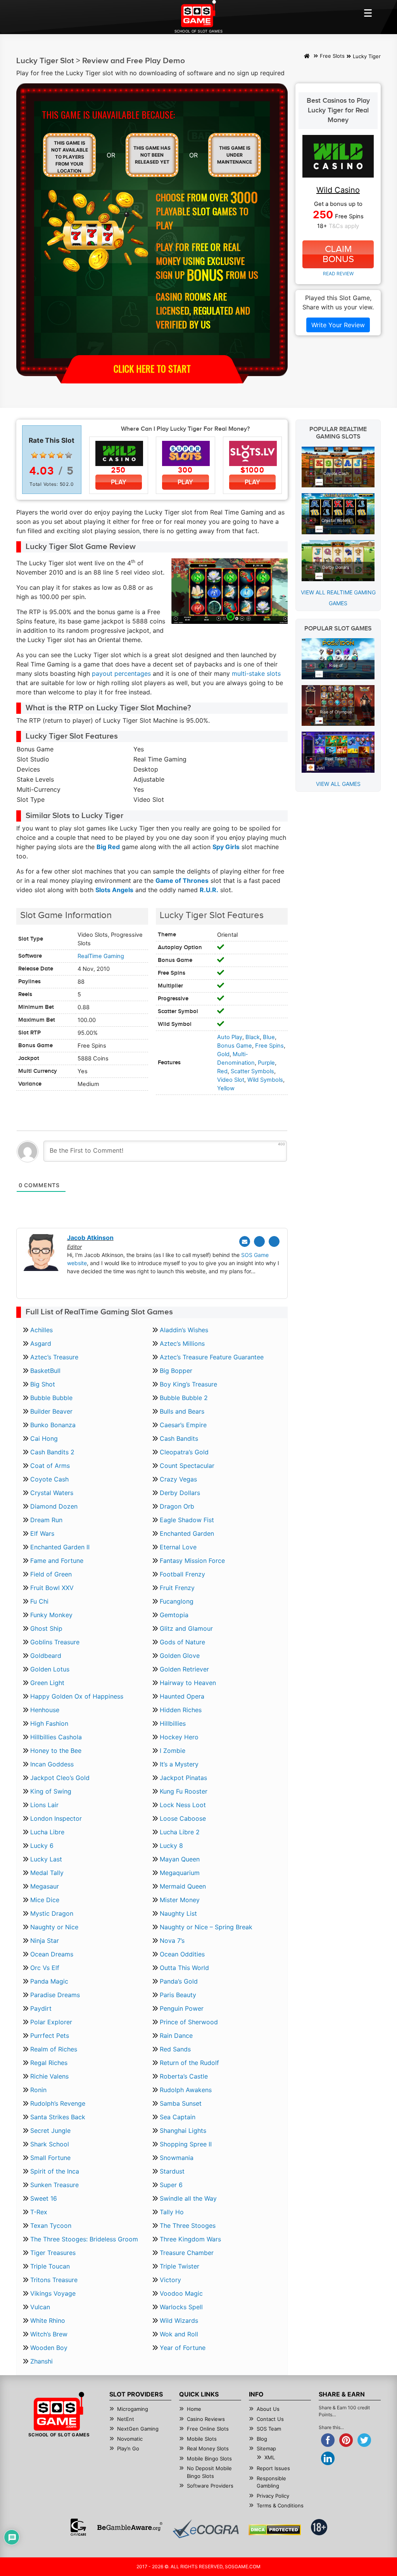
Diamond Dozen (54, 1506)
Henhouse (45, 1710)
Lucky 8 (171, 1846)
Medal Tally (47, 1873)
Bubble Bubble (51, 1398)
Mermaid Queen (183, 1886)
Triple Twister (180, 2266)
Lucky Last (46, 1859)
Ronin (38, 2090)
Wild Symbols (265, 1080)
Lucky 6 (42, 1846)
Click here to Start (152, 368)
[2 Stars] (43, 455)
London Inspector (56, 1818)
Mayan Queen (180, 1859)
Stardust (172, 2171)
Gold (223, 1054)
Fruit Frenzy (177, 1588)
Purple (266, 1063)
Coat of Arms (50, 1466)
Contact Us (270, 2419)
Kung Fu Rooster (184, 1791)
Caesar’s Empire (183, 1425)
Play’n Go (128, 2448)
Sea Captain (178, 2117)
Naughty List (178, 1913)
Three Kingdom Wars (190, 2239)
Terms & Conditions (280, 2505)
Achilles (41, 1330)
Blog (262, 2439)
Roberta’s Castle (184, 2076)
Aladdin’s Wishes (184, 1330)
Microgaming (133, 2409)
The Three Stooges (188, 2226)
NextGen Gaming (138, 2429)
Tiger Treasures (53, 2253)
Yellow (226, 1088)
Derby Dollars (180, 1493)
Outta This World (184, 1968)
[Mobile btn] (368, 13)
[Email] (245, 1241)
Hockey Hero (179, 1737)
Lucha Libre (47, 1832)
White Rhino (48, 2320)
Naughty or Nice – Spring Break (206, 1927)
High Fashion (49, 1723)
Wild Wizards (179, 2320)
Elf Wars (42, 1533)
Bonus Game (235, 1046)
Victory (170, 2280)
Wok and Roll (179, 2334)
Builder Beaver (51, 1411)
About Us (268, 2409)
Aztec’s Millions (182, 1343)
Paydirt (41, 2008)
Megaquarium (180, 1873)
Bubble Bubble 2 (184, 1398)
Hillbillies (173, 1723)
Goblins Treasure (55, 1642)
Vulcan (40, 2307)
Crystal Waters (52, 1493)
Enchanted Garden (187, 1533)
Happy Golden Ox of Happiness (77, 1696)
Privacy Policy (273, 2496)
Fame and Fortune (57, 1561)
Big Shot (43, 1384)
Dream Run (46, 1520)
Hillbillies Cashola (56, 1737)
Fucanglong (177, 1601)
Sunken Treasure (54, 2185)
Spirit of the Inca (55, 2171)
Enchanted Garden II (60, 1547)
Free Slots (332, 56)
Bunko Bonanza (53, 1425)
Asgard (41, 1343)
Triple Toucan (50, 2266)
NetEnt (126, 2419)
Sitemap (266, 2448)
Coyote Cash (49, 1479)
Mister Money (180, 1900)
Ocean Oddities (182, 1954)
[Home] (307, 57)
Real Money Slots (208, 2448)
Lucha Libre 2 (180, 1832)
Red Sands (175, 2049)
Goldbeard (46, 1656)
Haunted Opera (182, 1696)
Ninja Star (45, 1941)
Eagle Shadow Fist (187, 1520)
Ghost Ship (46, 1628)
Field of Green (51, 1574)
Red (222, 1071)
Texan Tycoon (51, 2226)
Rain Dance (176, 2036)
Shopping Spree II (186, 2144)
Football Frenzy (182, 1574)
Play (119, 482)
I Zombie (173, 1751)
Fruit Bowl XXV (52, 1588)
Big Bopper (176, 1371)
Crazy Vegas (178, 1479)
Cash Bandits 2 (52, 1452)
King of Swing (51, 1791)
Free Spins (269, 1046)
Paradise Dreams (55, 1995)
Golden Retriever (184, 1669)
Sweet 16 (44, 2198)
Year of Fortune (183, 2348)
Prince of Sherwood (189, 2022)
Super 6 (171, 2185)
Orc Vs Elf (45, 1968)
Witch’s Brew (49, 2334)
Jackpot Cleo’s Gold (60, 1778)
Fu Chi (39, 1601)
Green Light (47, 1683)
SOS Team (269, 2429)
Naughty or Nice (54, 1927)
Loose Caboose (183, 1818)
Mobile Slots (202, 2439)
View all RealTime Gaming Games (338, 598)
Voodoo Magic (181, 2293)
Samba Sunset (181, 2103)
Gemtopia (174, 1615)
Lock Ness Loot (183, 1805)
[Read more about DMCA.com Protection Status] (275, 2530)
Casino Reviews (206, 2419)
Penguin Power (182, 2008)
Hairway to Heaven (188, 1683)
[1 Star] (35, 455)
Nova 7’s (172, 1941)
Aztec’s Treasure (54, 1357)
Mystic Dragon (52, 1913)
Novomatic (130, 2439)
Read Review (338, 274)
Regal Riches (49, 2063)
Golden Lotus (50, 1669)
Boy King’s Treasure (188, 1384)
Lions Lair (44, 1805)
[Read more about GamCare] (78, 2527)
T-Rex (39, 2212)
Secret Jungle (50, 2131)
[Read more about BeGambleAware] (130, 2527)
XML (270, 2457)
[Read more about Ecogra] (206, 2529)
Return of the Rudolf (189, 2063)
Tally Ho (172, 2212)
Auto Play (230, 1037)
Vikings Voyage (53, 2293)
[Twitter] (259, 1241)
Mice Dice (45, 1900)
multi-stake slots (256, 673)
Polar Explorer (51, 2022)
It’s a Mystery (179, 1764)
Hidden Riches (181, 1710)
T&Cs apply (344, 226)
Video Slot (231, 1080)
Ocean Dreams (52, 1954)
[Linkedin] (274, 1241)
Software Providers (210, 2486)
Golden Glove (180, 1656)
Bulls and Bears (182, 1411)
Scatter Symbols (252, 1071)
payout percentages (121, 673)
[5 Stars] (69, 455)
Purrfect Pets (50, 2036)
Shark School (50, 2144)
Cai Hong (44, 1438)
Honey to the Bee (56, 1751)
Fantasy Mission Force (192, 1561)
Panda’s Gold (179, 1981)
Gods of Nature (182, 1642)
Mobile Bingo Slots (209, 2459)
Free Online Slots (208, 2429)
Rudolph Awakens (186, 2090)
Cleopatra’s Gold (184, 1452)
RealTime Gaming (101, 956)
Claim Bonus (338, 254)
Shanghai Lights (183, 2131)
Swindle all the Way (188, 2198)
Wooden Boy (49, 2348)
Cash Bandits (179, 1438)
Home (194, 2409)
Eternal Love (178, 1547)
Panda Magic (49, 1981)
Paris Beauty (178, 1995)
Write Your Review (338, 325)
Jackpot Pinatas (183, 1778)
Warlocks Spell (181, 2307)
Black (253, 1037)
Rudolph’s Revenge (58, 2103)
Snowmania (177, 2158)
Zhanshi (41, 2361)
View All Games (338, 784)
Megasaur (45, 1886)
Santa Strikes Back (58, 2117)
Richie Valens (49, 2076)
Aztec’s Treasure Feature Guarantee (212, 1357)
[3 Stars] (52, 455)
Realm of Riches (54, 2049)
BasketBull (45, 1371)
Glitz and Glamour (186, 1628)
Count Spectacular (187, 1466)
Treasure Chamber (187, 2253)
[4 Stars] (60, 455)
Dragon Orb (177, 1506)
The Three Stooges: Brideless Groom (84, 2239)
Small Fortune (50, 2158)
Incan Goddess (52, 1764)
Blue (269, 1037)
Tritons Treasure (54, 2280)
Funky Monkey (51, 1615)
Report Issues (273, 2468)
